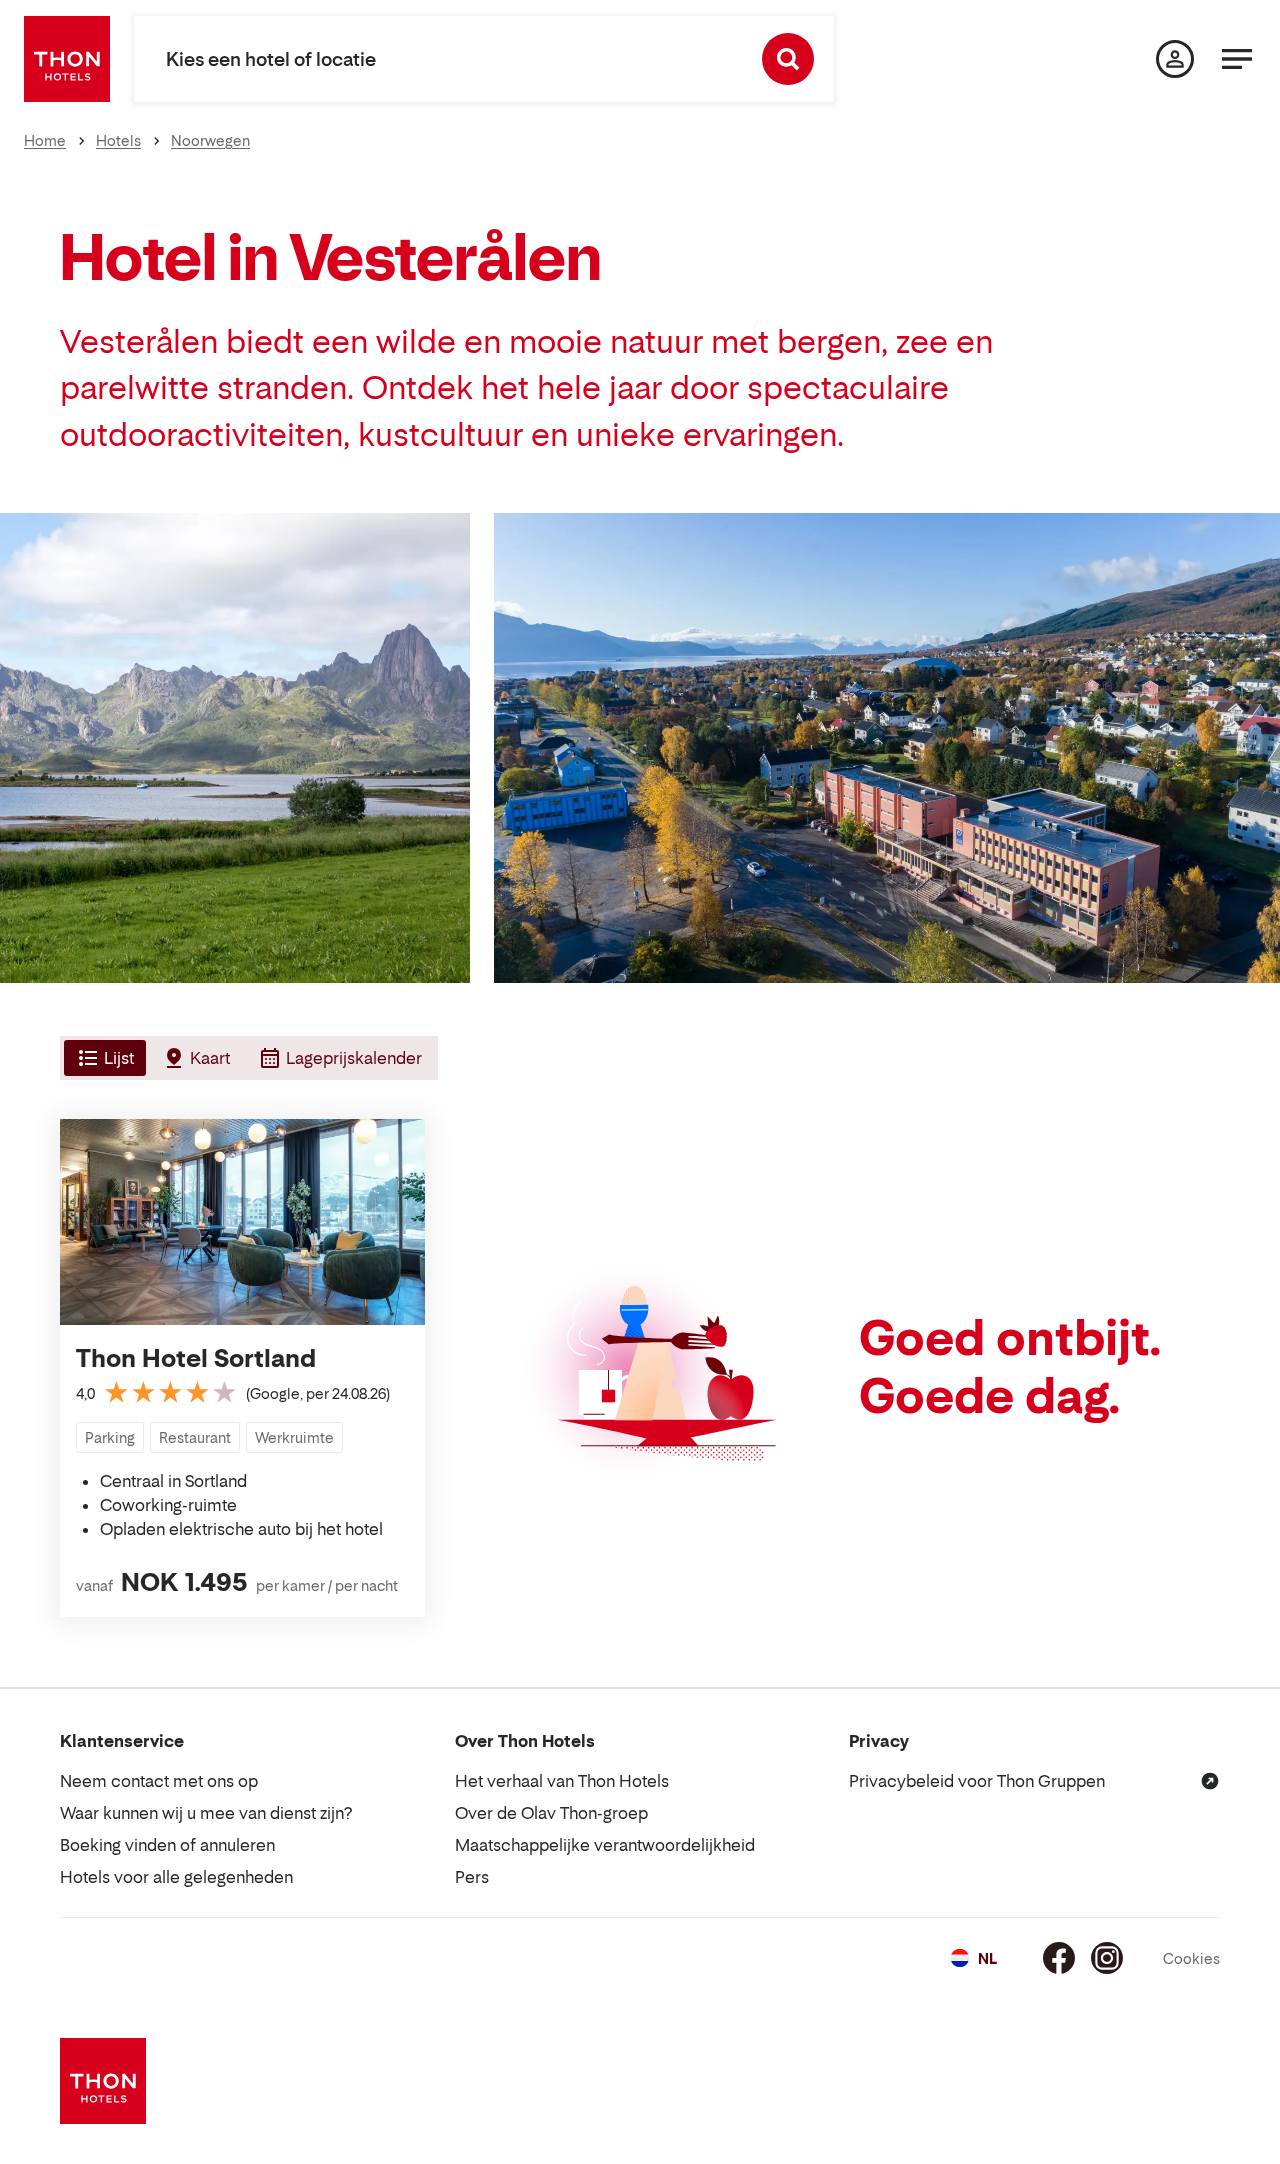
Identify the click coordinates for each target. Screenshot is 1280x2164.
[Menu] (1237, 59)
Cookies (1191, 1958)
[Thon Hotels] (67, 59)
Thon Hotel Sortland (196, 1358)
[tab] (103, 1058)
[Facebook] (1059, 1958)
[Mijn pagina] (1175, 59)
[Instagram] (1107, 1958)
